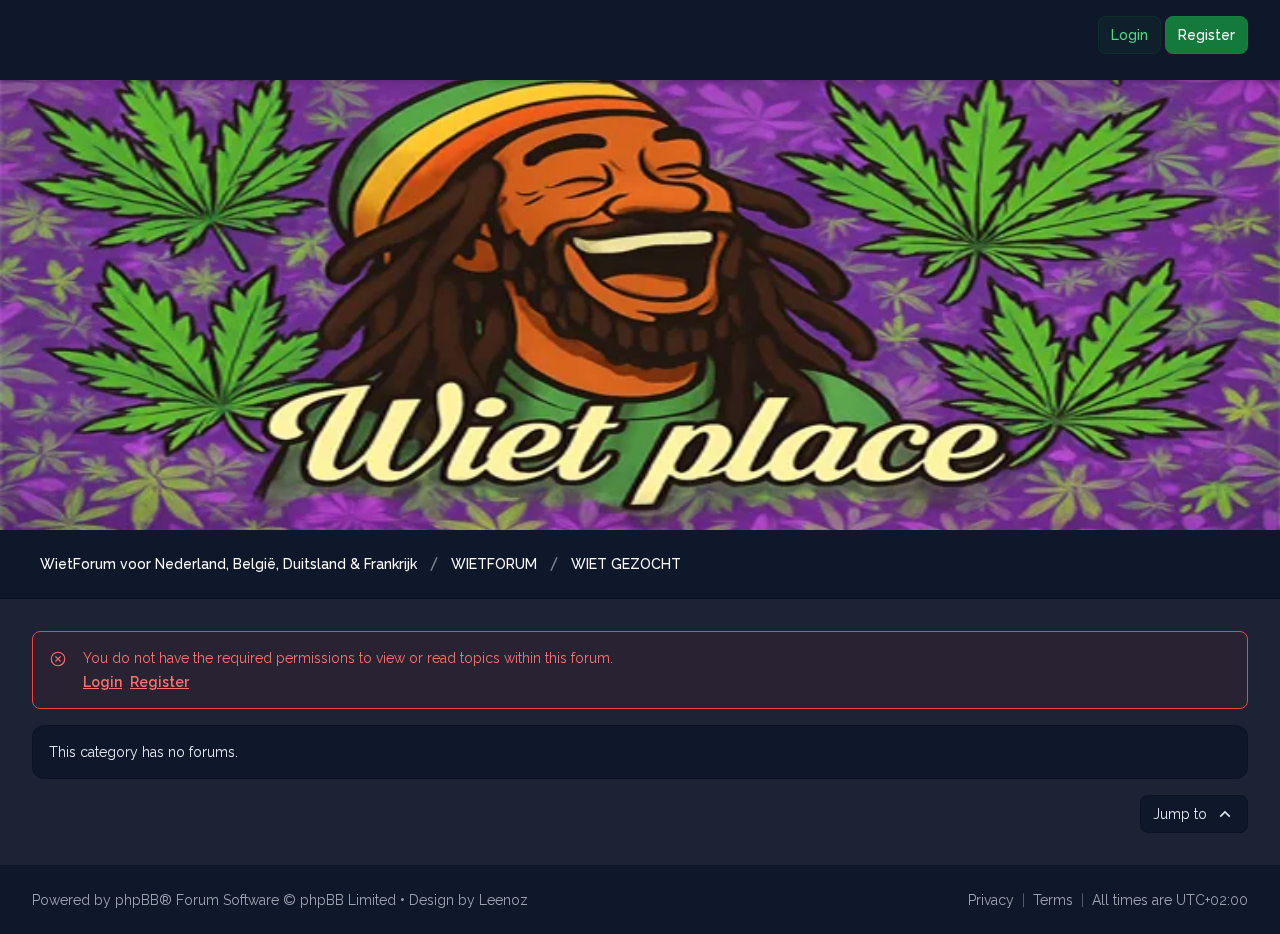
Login (102, 682)
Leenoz (503, 900)
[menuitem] (991, 900)
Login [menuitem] (1129, 35)
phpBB (137, 900)
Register (159, 682)
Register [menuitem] (1206, 35)
